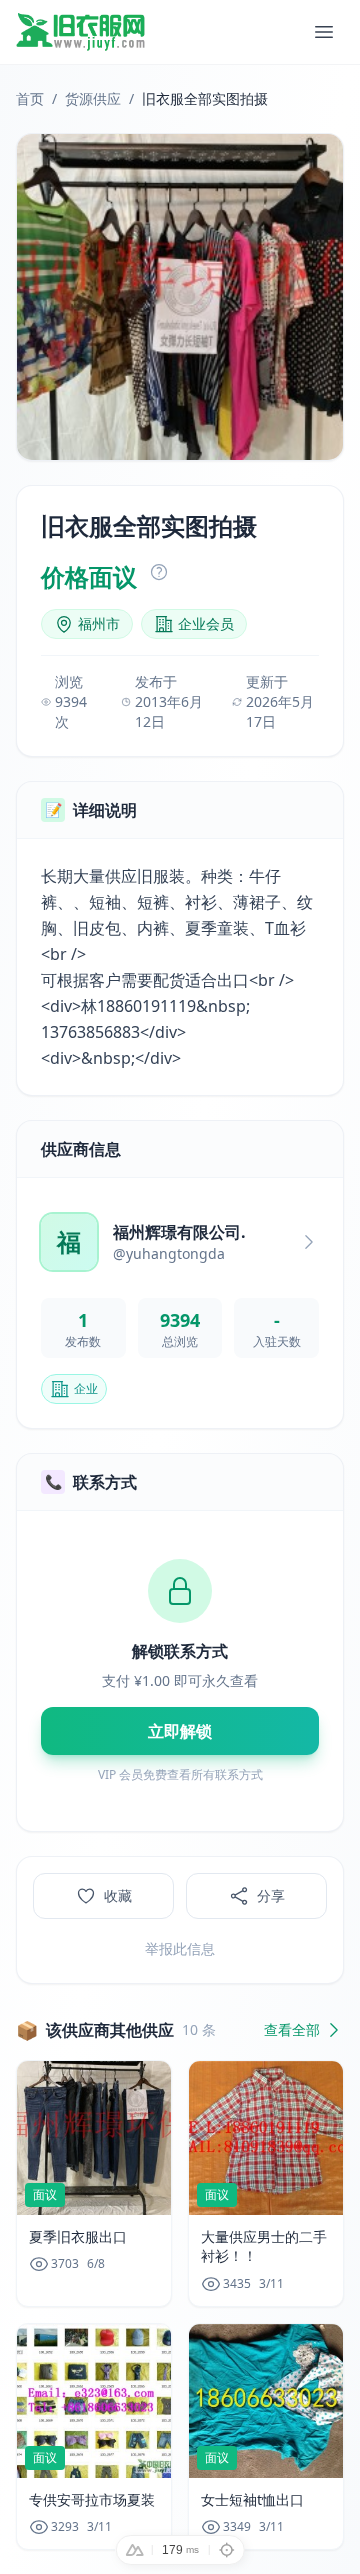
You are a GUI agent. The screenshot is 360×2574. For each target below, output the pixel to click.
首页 (30, 98)
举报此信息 (180, 1948)
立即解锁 (180, 1731)
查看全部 (292, 2029)
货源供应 (93, 98)
